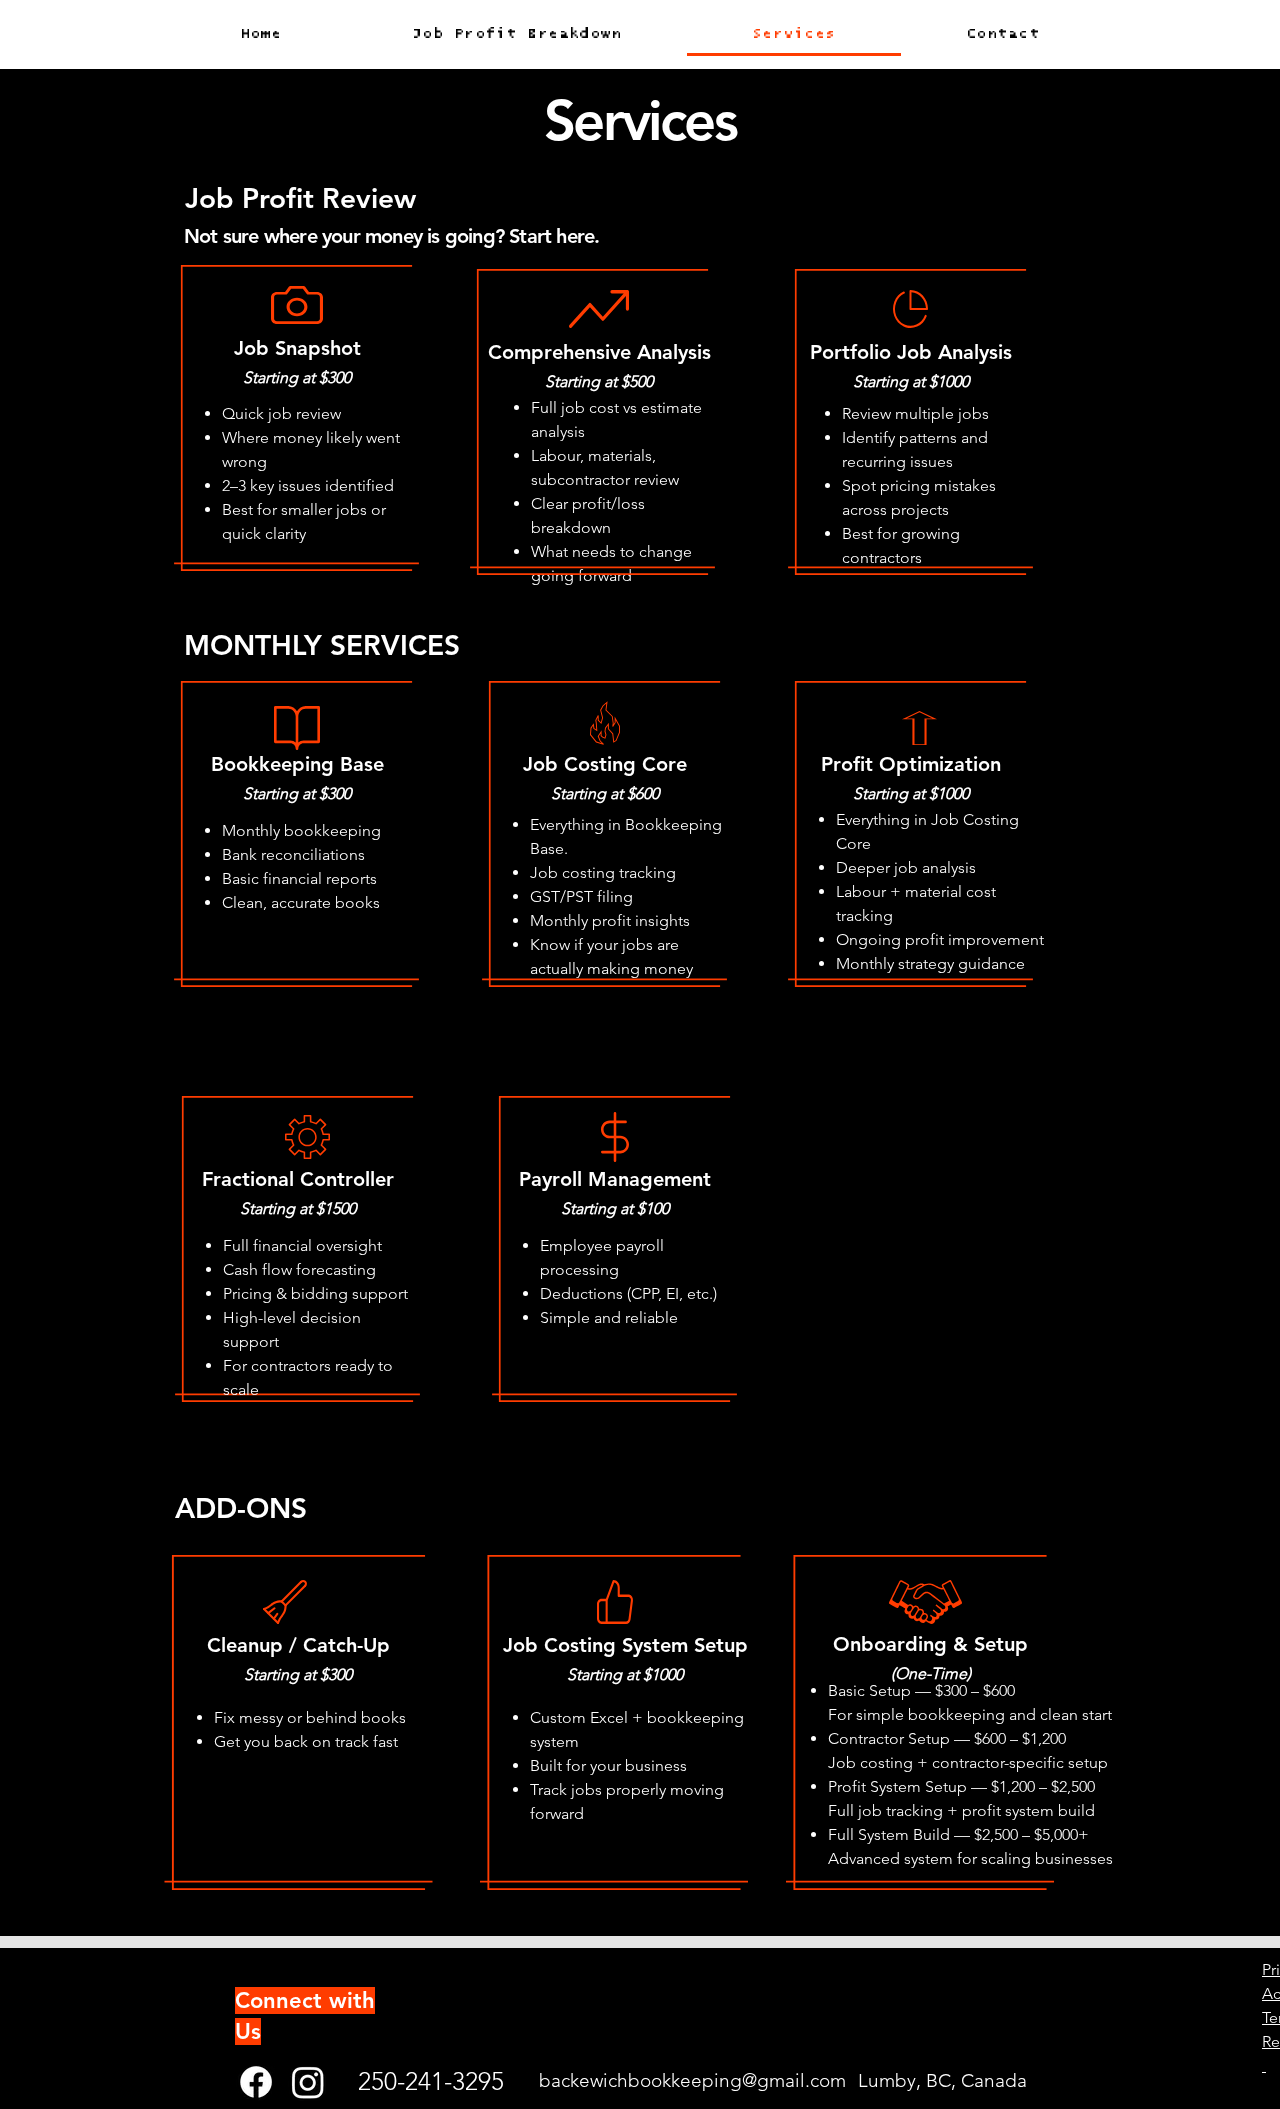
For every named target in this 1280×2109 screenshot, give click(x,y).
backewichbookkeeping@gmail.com (692, 2080)
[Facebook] (256, 2082)
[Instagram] (308, 2082)
